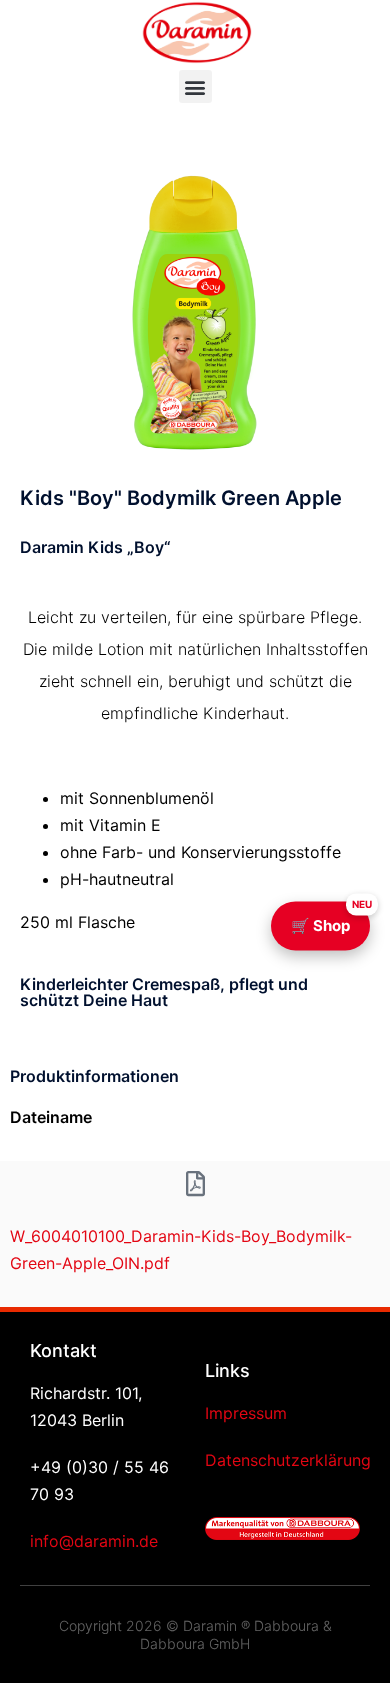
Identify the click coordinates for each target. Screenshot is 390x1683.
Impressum (246, 1413)
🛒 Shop (330, 918)
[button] (195, 86)
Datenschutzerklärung (288, 1460)
